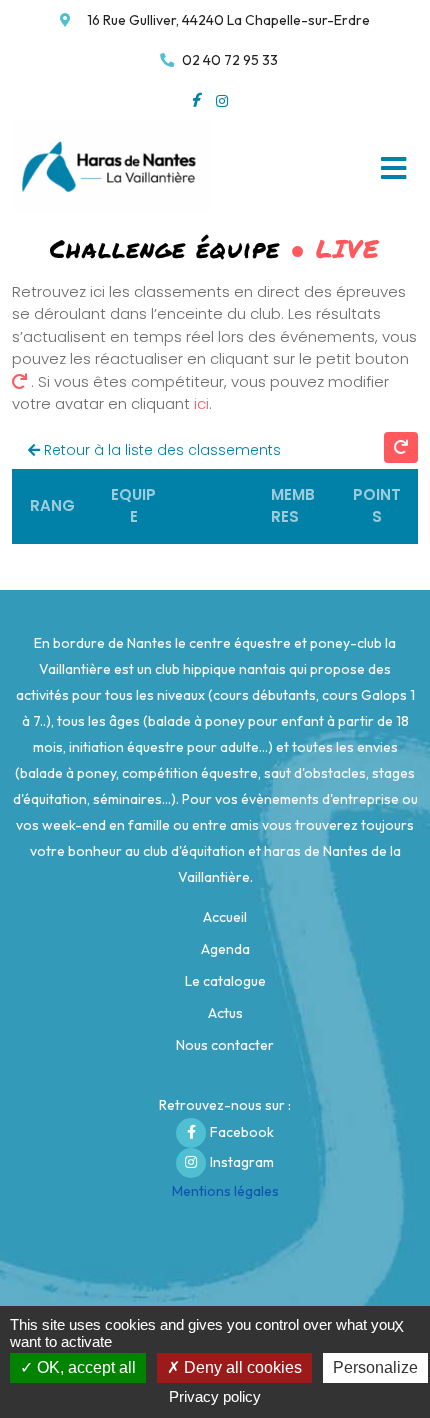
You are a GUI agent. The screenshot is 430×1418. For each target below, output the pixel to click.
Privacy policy (215, 1396)
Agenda (225, 949)
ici (201, 403)
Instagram (242, 1162)
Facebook (242, 1132)
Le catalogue (225, 981)
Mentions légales (225, 1191)
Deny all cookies (241, 1367)
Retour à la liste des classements (160, 450)
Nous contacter (225, 1045)
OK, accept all (84, 1367)
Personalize (375, 1367)
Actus (225, 1013)
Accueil (225, 917)
